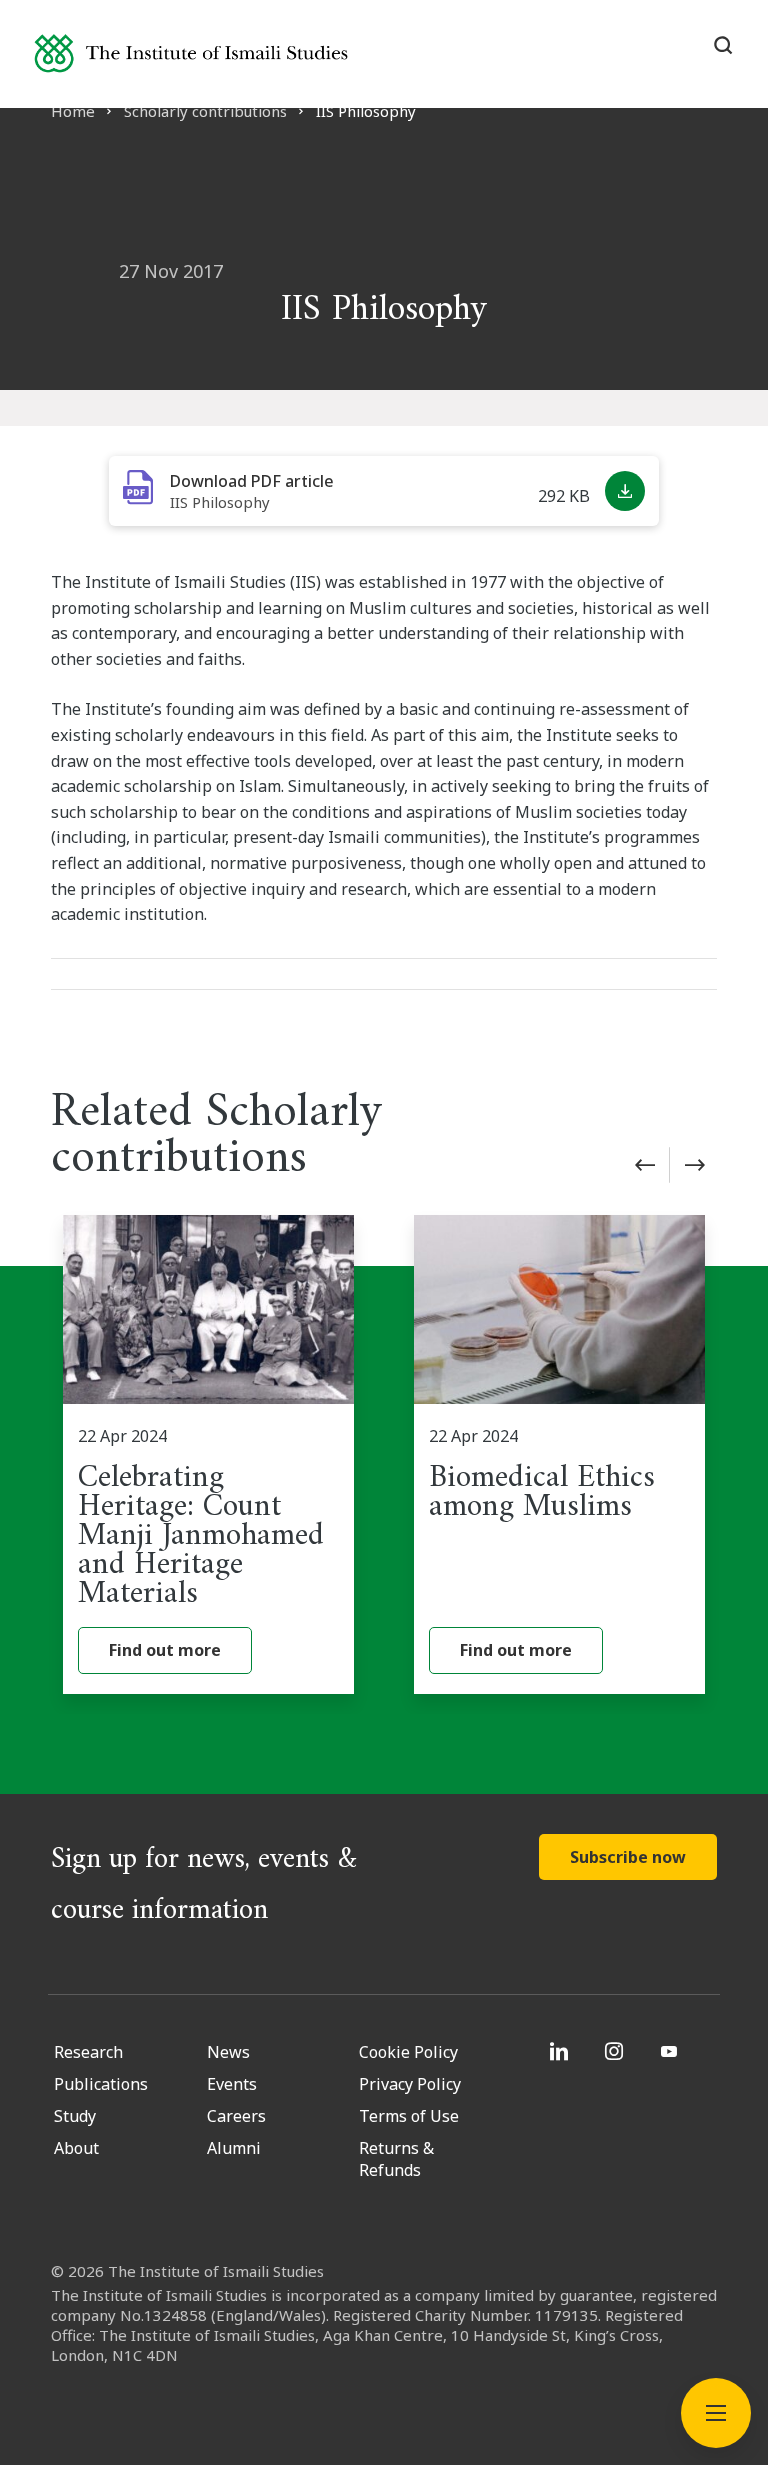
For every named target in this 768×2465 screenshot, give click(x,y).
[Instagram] (616, 2051)
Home (73, 111)
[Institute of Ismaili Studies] (191, 53)
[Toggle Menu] (716, 2413)
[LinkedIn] (561, 2051)
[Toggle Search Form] (723, 45)
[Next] (695, 1165)
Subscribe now (628, 1857)
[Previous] (645, 1165)
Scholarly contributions (205, 111)
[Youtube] (671, 2051)
